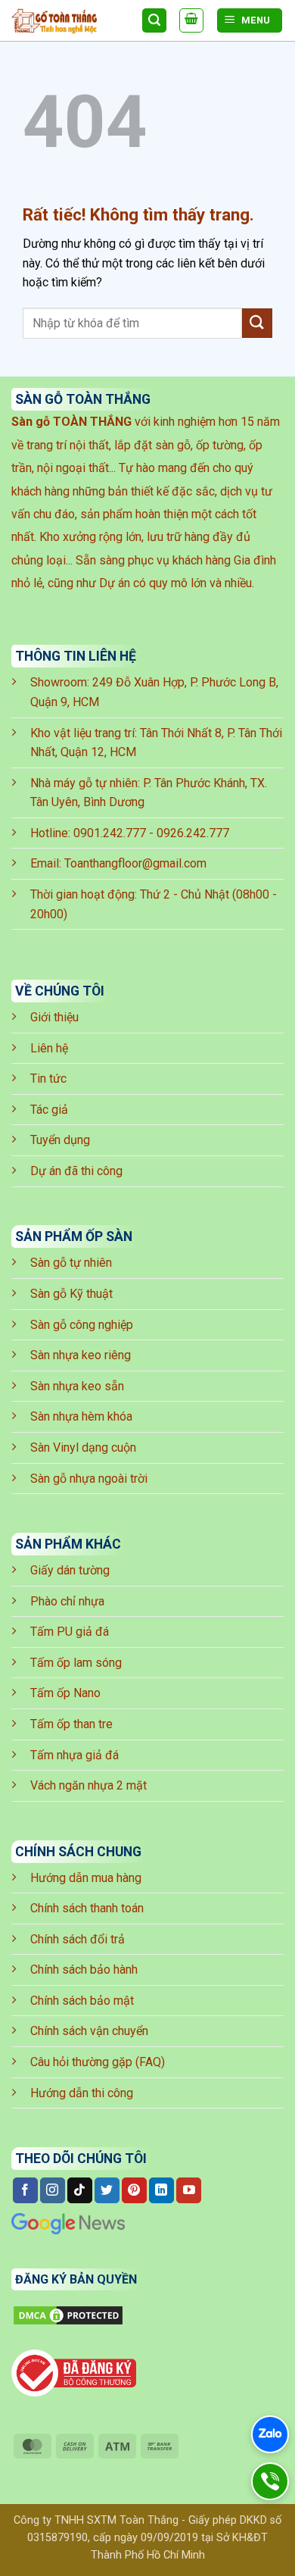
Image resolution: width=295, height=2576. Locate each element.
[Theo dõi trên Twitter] (107, 2190)
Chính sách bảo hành (84, 1970)
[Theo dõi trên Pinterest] (134, 2190)
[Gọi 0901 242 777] (270, 2481)
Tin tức (48, 1079)
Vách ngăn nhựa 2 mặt (88, 1785)
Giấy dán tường (70, 1570)
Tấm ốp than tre (71, 1724)
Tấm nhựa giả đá (75, 1755)
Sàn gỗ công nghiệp (82, 1325)
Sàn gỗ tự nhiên (71, 1263)
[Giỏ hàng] (191, 20)
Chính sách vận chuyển (89, 2031)
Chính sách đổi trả (78, 1939)
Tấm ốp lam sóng (76, 1663)
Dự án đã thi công (76, 1171)
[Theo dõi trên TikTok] (80, 2190)
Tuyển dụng (60, 1140)
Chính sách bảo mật (82, 2001)
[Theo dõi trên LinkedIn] (161, 2190)
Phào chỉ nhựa (67, 1601)
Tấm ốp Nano (65, 1693)
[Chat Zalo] (270, 2434)
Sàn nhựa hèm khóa (81, 1416)
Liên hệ (49, 1048)
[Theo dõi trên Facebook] (25, 2190)
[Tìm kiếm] (154, 21)
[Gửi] (257, 323)
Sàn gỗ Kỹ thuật (71, 1294)
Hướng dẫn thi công (82, 2093)
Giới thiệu (54, 1017)
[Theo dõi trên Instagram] (53, 2190)
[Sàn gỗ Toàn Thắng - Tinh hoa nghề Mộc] (71, 21)
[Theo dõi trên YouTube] (189, 2190)
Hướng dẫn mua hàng (86, 1878)
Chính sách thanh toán (87, 1908)
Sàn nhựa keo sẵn (77, 1386)
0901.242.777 (110, 833)
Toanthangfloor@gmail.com (135, 863)
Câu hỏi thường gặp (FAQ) (98, 2062)
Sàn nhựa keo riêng (81, 1355)
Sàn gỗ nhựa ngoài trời (89, 1479)
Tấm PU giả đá (70, 1632)
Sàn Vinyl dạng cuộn (83, 1447)
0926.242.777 (193, 833)
